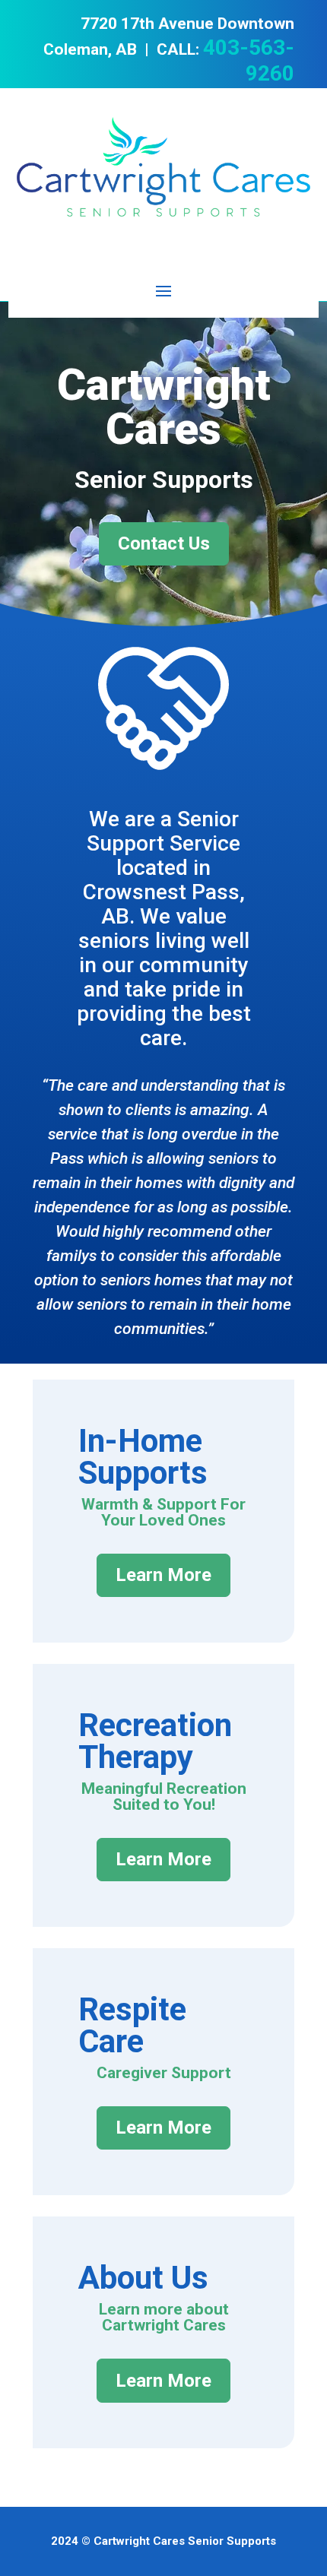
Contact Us (164, 543)
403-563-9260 (249, 60)
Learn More (163, 1575)
